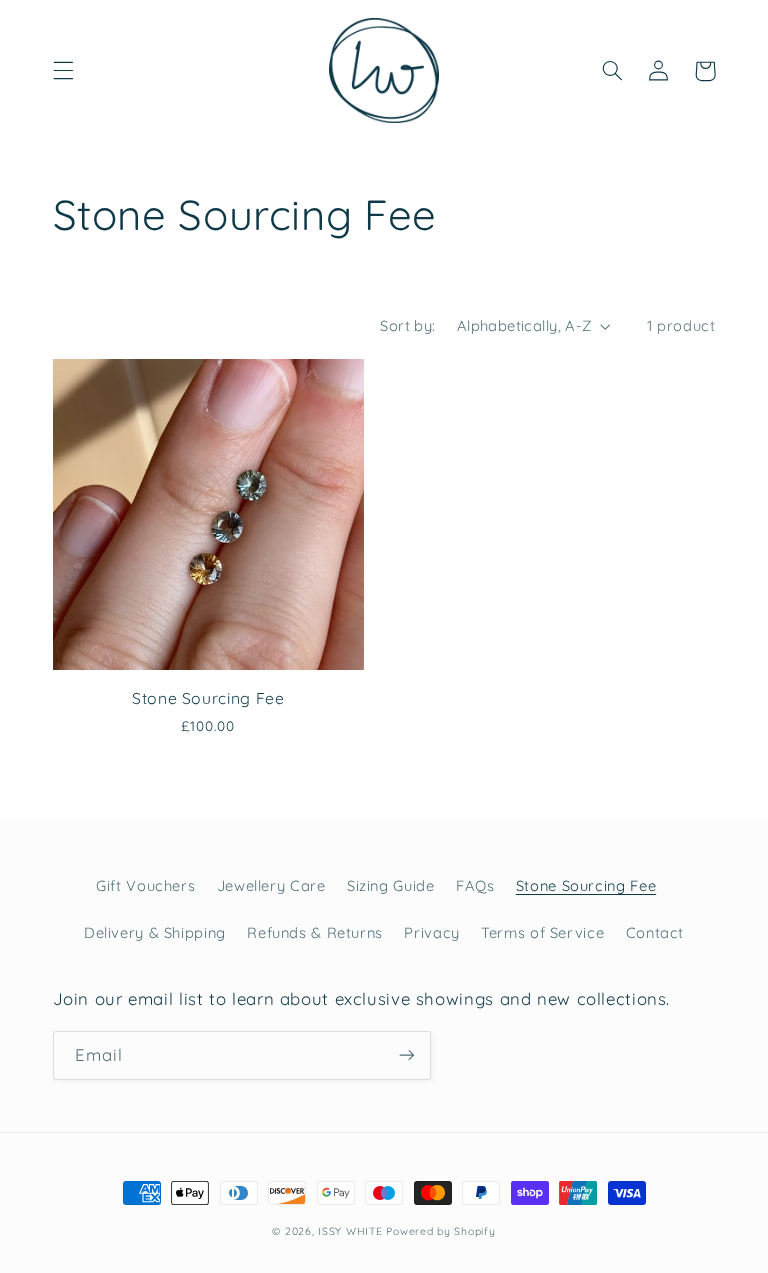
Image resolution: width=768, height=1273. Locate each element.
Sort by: (407, 325)
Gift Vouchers (145, 885)
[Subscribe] (406, 1055)
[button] (63, 71)
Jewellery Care (271, 885)
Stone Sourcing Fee (208, 698)
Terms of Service (542, 932)
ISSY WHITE (350, 1231)
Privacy (431, 932)
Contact (655, 932)
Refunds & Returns (315, 932)
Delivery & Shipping (155, 932)
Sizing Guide (391, 885)
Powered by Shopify (440, 1231)
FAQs (475, 885)
